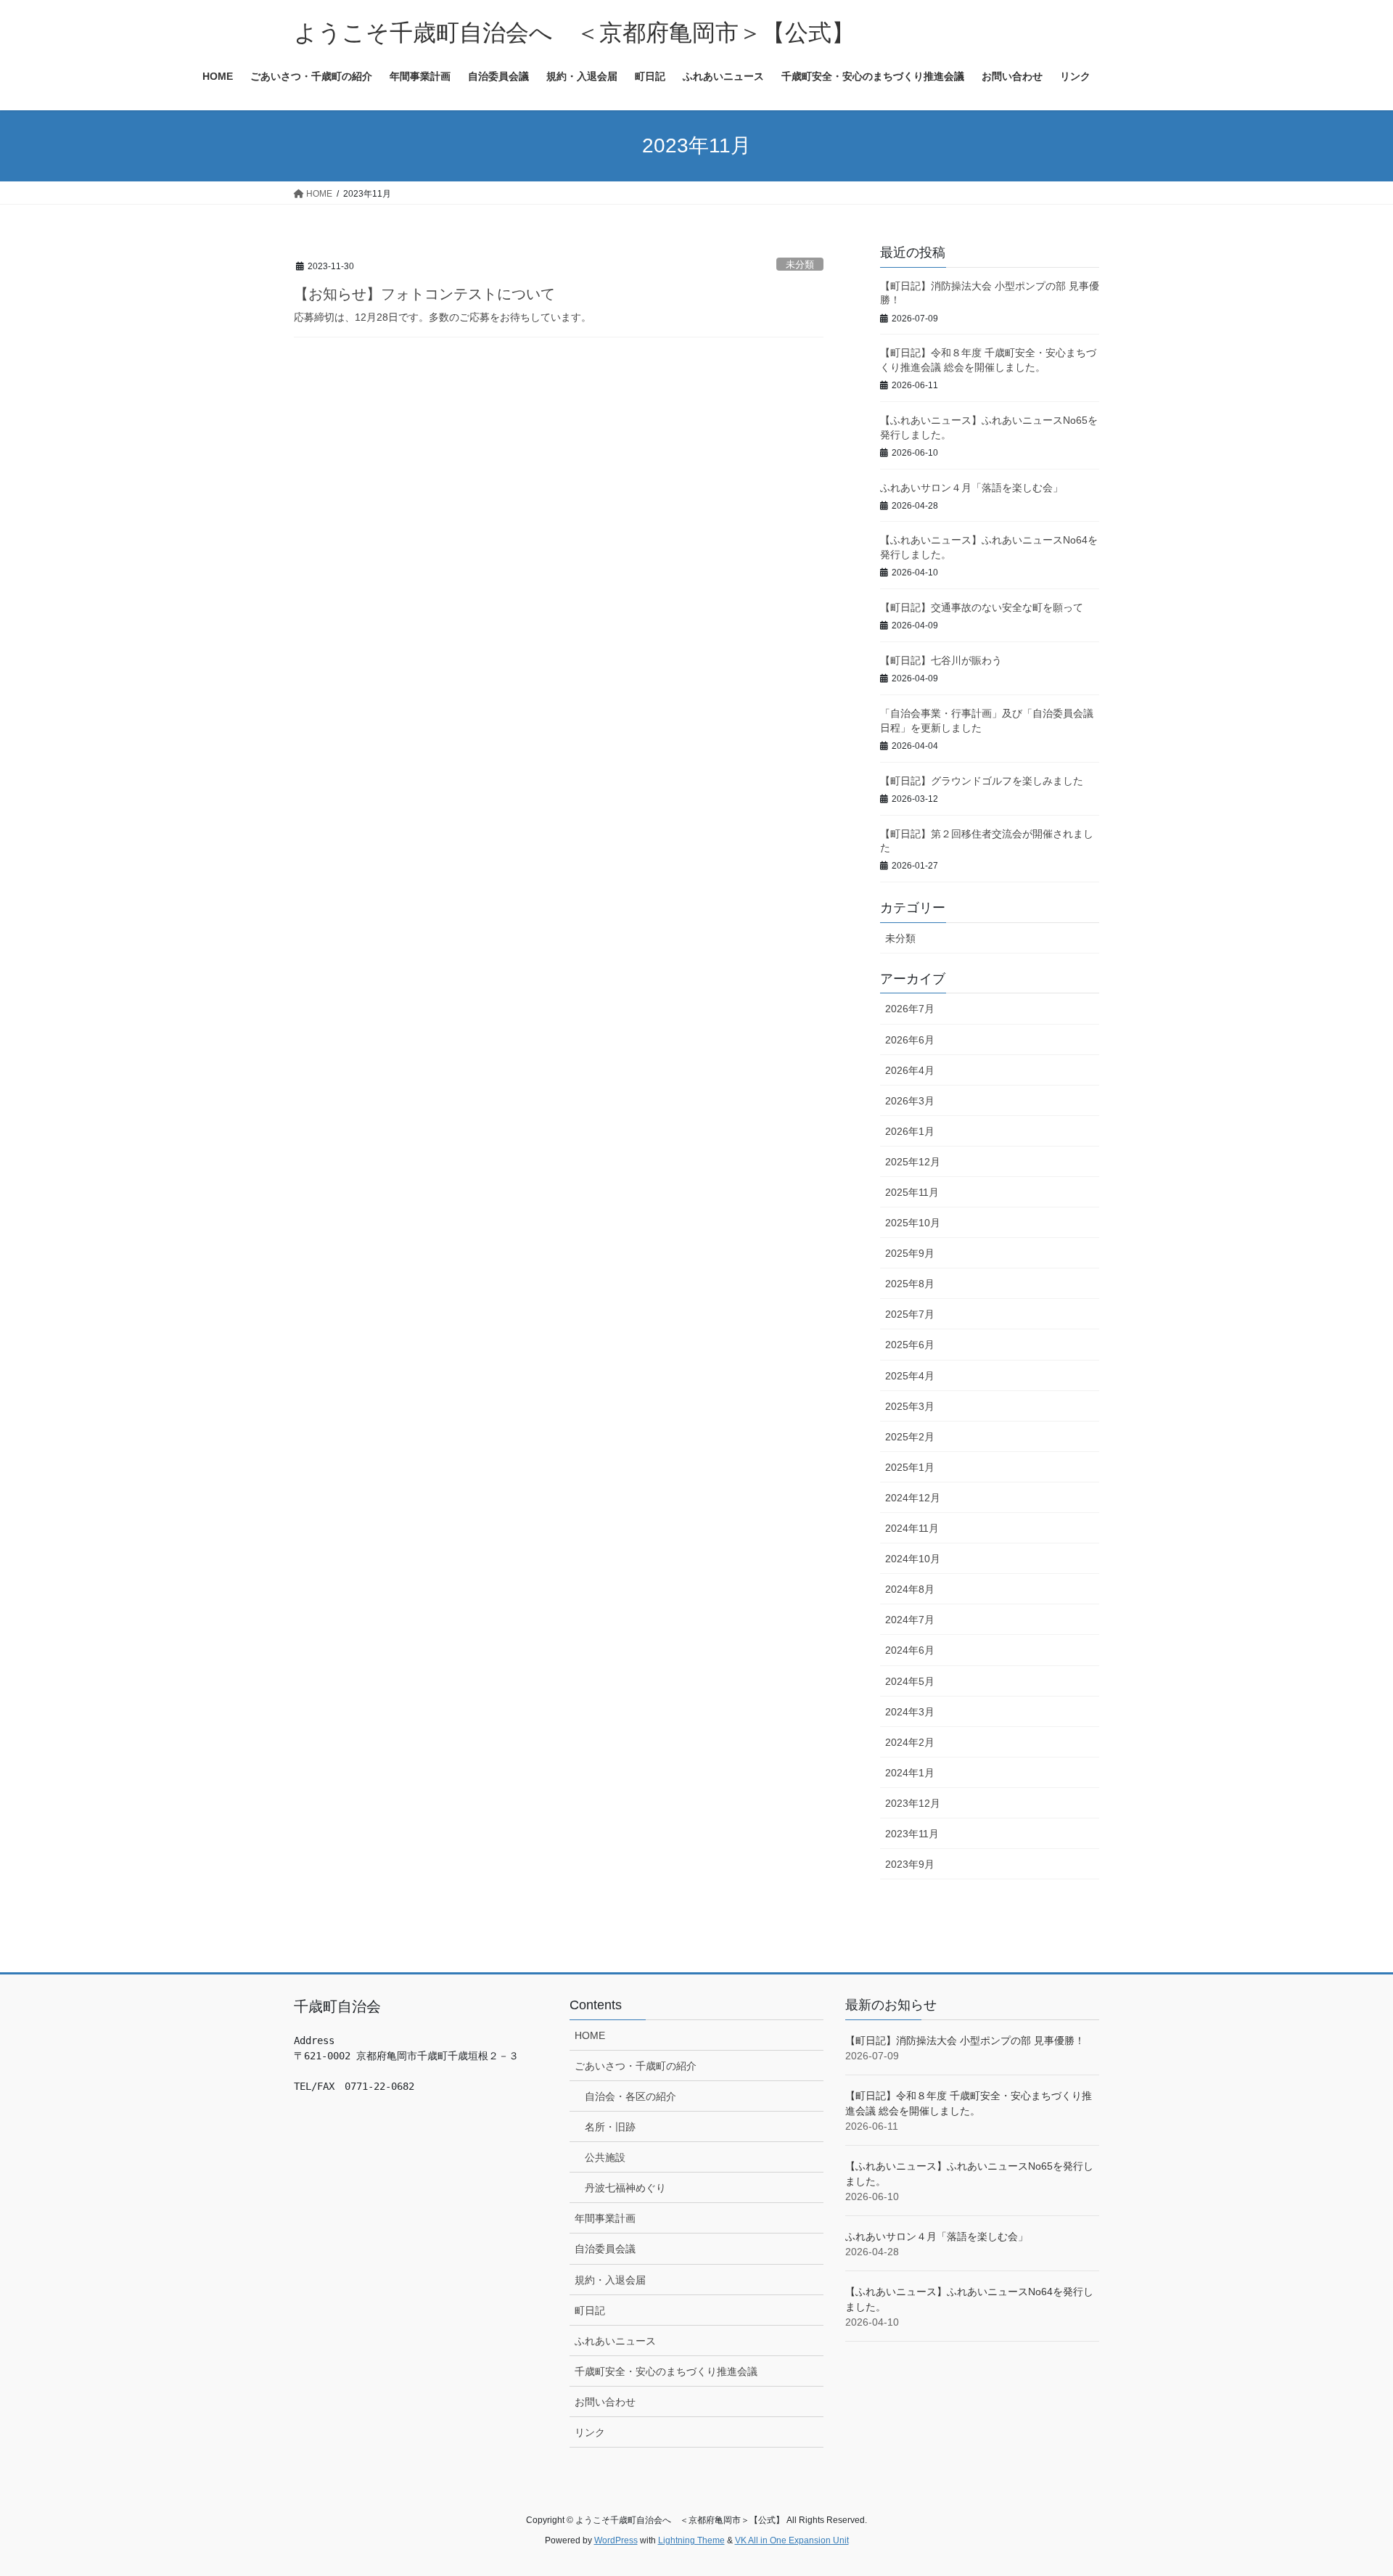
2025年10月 (913, 1223)
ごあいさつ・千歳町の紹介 (636, 2066)
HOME (590, 2035)
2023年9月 (910, 1864)
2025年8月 (910, 1284)
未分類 (800, 264)
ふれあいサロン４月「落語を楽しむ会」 (971, 488)
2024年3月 (910, 1712)
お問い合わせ (605, 2402)
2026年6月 (910, 1040)
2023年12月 (913, 1803)
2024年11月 (912, 1528)
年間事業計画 (605, 2218)
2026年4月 (910, 1070)
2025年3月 (910, 1406)
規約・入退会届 (610, 2280)
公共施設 (605, 2157)
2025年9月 (910, 1253)
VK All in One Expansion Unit (792, 2540)
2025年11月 (912, 1192)
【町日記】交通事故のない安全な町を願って (982, 607)
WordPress (616, 2540)
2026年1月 (910, 1131)
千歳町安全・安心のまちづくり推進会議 (666, 2371)
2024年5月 (910, 1681)
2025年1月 (910, 1467)
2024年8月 (910, 1589)
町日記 (590, 2310)
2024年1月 (910, 1773)
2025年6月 (910, 1345)
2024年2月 (910, 1742)
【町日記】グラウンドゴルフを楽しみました (982, 781)
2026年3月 (910, 1101)
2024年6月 (910, 1650)
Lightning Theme (691, 2540)
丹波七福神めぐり (625, 2188)
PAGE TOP (1348, 2486)
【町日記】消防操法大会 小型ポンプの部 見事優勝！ (965, 2040)
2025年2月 (910, 1437)
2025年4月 (910, 1376)
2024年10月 (913, 1559)
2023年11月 (912, 1834)
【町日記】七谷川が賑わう (941, 660)
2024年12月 (913, 1498)
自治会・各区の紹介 (630, 2096)
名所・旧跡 (610, 2127)
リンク (590, 2432)
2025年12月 (913, 1162)
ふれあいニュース (615, 2341)
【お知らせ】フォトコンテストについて (424, 294)
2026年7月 (910, 1009)
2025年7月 (910, 1314)
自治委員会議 (605, 2249)
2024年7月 (910, 1620)
